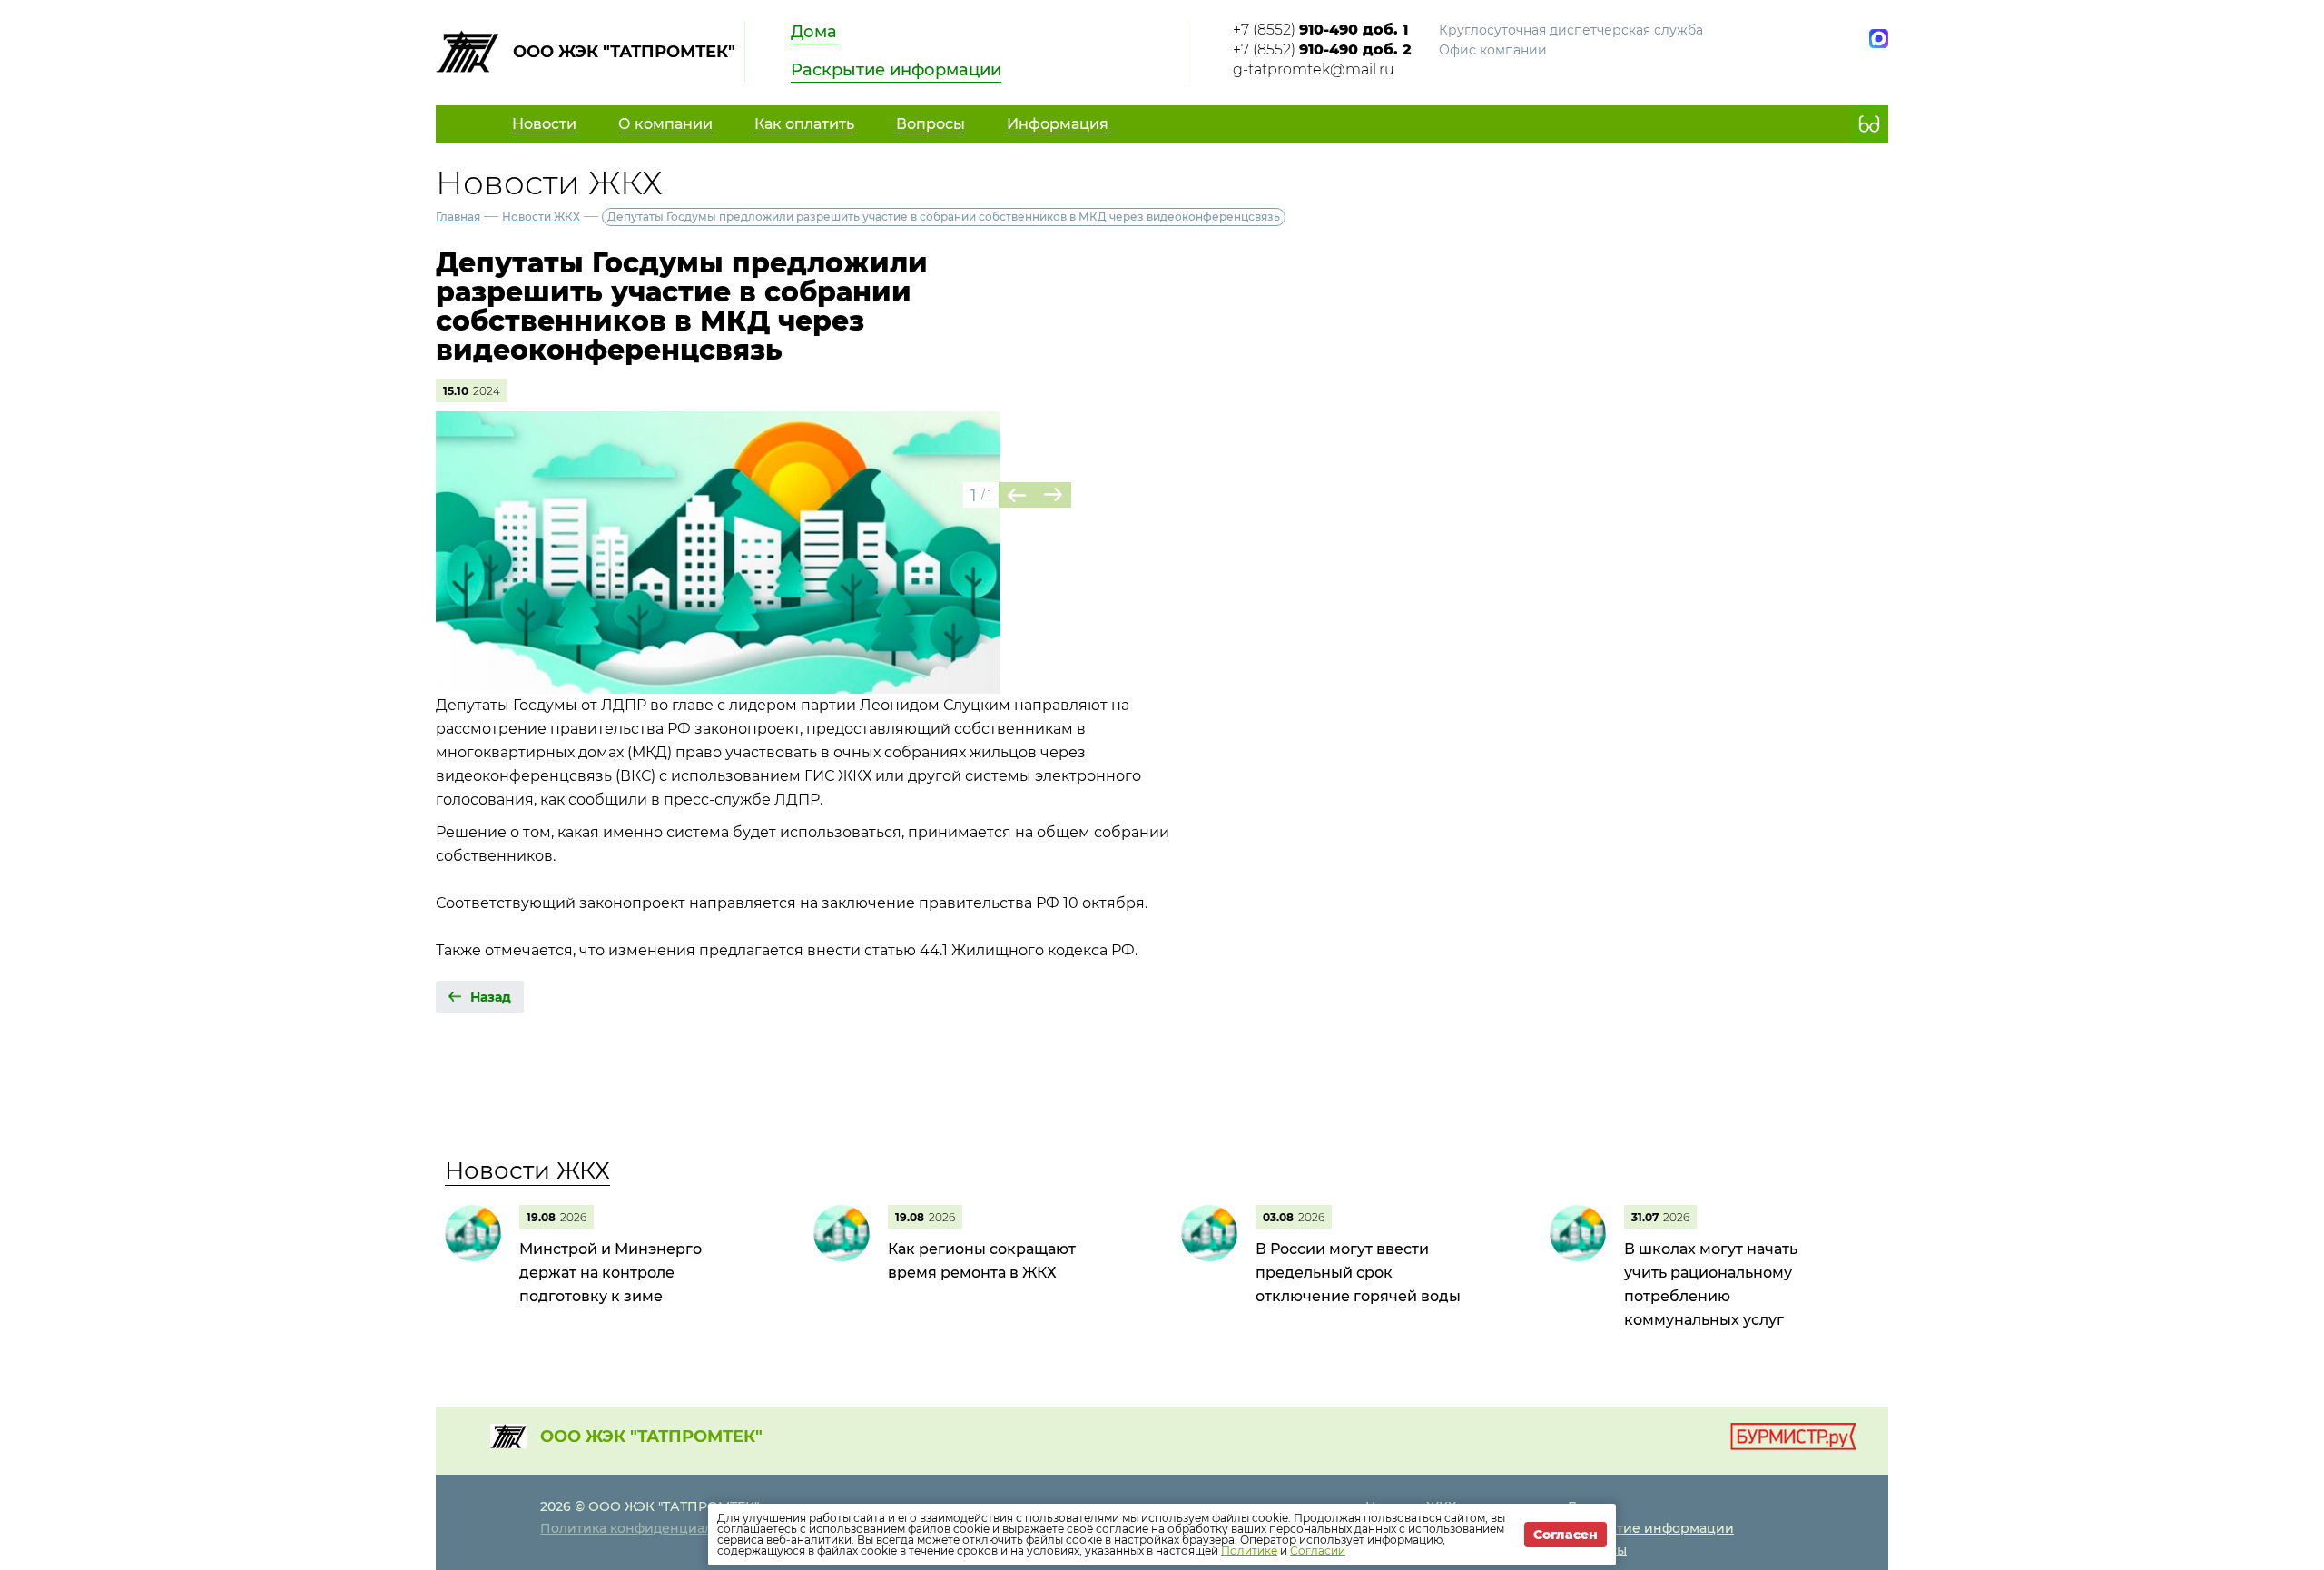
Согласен (1566, 1535)
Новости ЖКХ (541, 217)
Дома (814, 32)
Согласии (1318, 1550)
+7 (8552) (1320, 30)
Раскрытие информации (896, 70)
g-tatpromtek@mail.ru (1314, 69)
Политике (1249, 1550)
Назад (491, 997)
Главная (458, 217)
